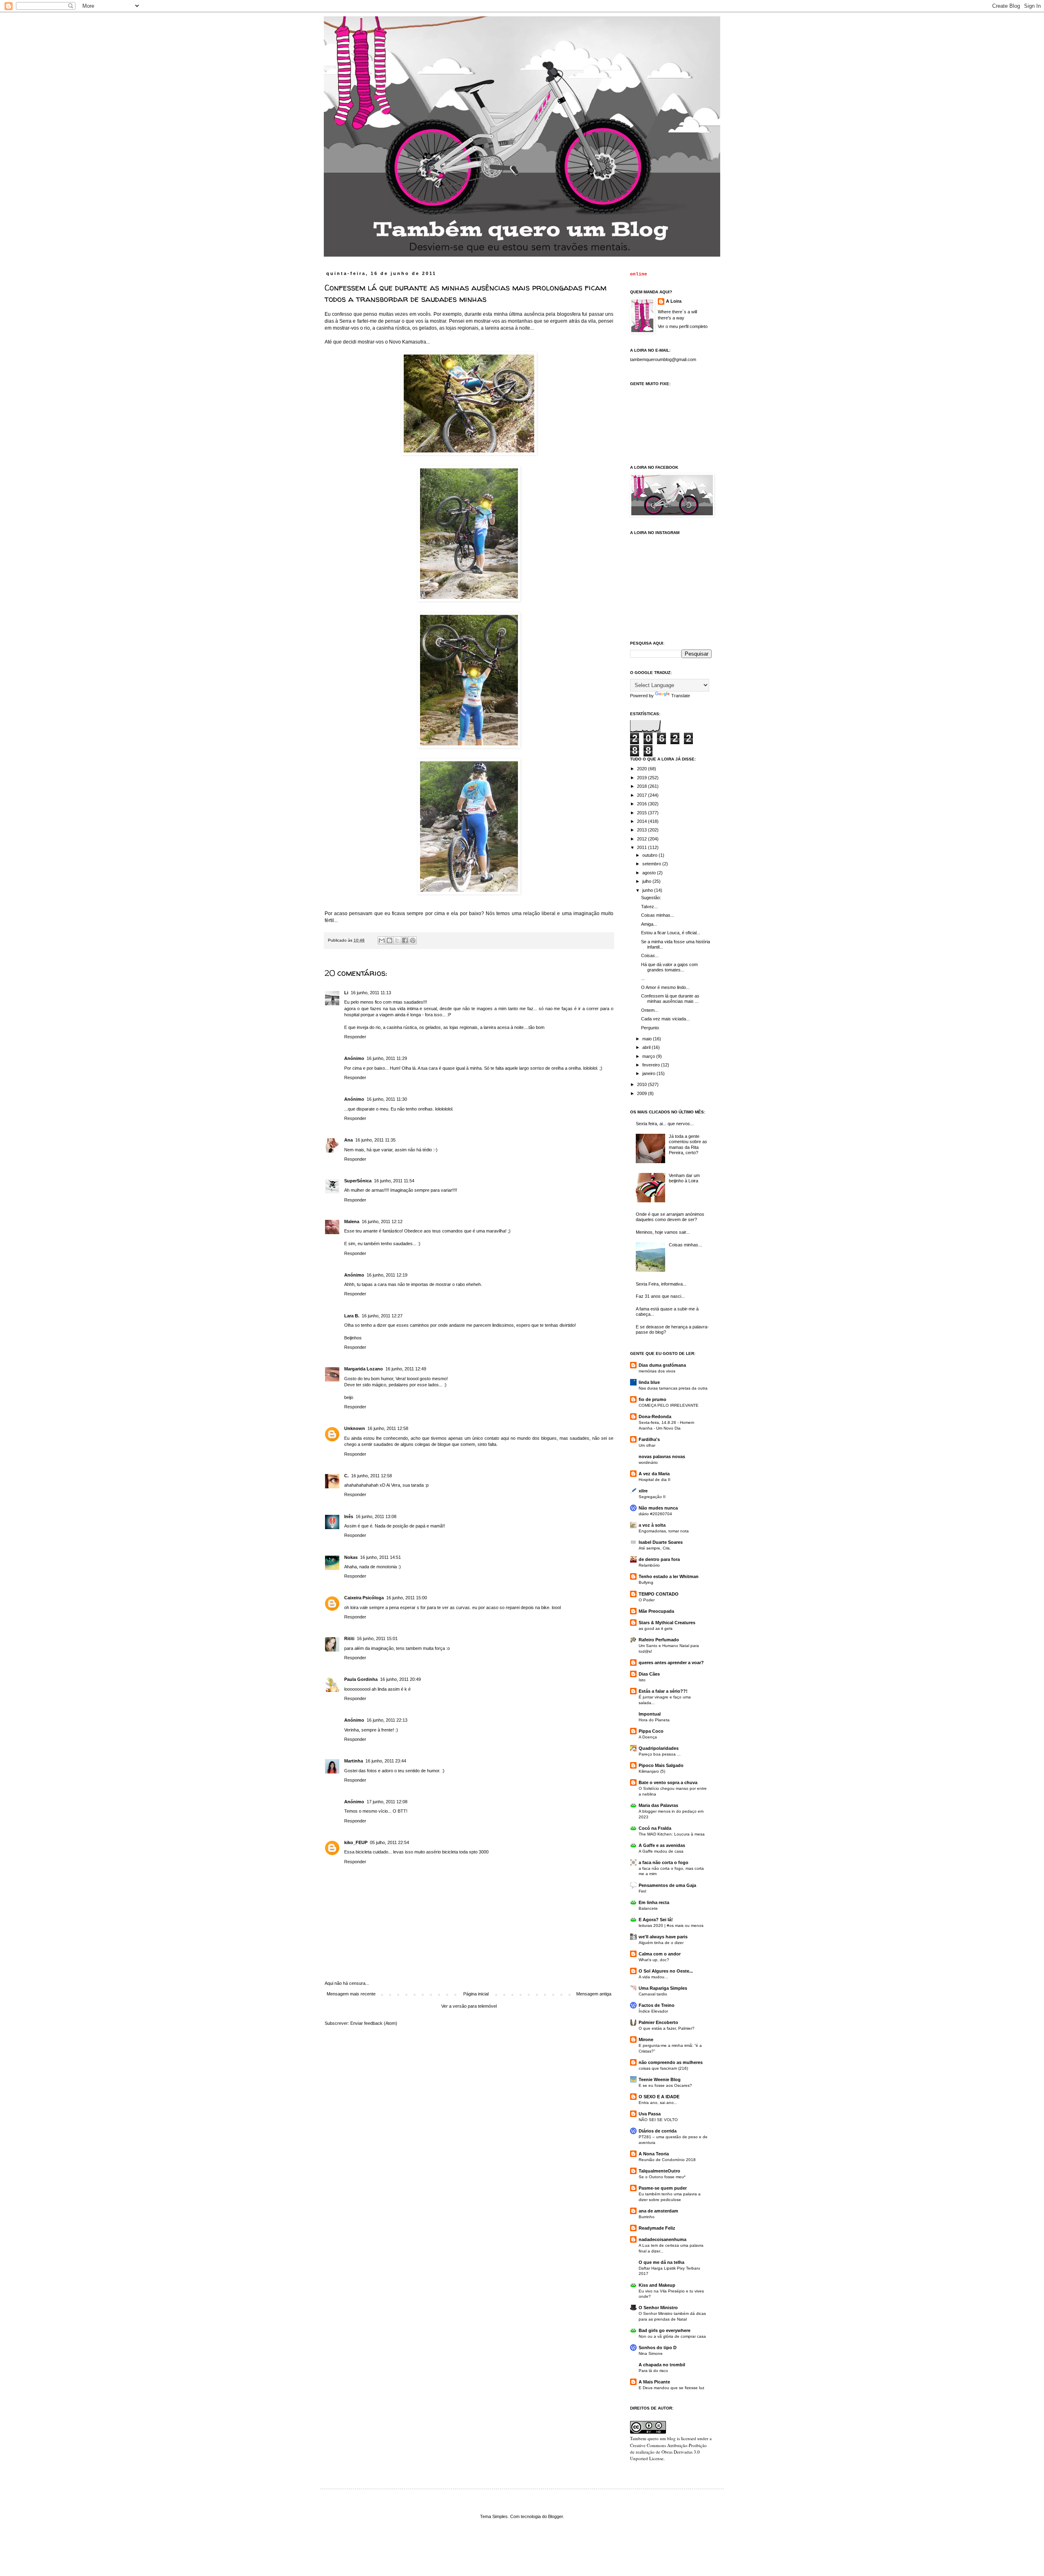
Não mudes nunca (658, 1508)
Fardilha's (649, 1439)
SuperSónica (358, 1181)
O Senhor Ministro (658, 2308)
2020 (643, 769)
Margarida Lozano (364, 1369)
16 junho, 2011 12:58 (388, 1428)
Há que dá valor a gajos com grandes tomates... (669, 967)
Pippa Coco (651, 1731)
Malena (352, 1221)
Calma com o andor (660, 1954)
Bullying (646, 1582)
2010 (643, 1084)
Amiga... (649, 924)
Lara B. (352, 1316)
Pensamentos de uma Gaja (667, 1885)
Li (346, 993)
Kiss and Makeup (657, 2285)
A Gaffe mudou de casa (661, 1851)
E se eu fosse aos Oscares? (665, 2085)
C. (346, 1476)
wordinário (648, 1462)
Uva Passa (650, 2114)
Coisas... (650, 955)
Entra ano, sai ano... (658, 2103)
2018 (643, 786)
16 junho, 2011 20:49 (400, 1679)
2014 (643, 821)
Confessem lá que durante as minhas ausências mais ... (670, 999)
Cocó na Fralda (655, 1828)
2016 (643, 804)
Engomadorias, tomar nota (664, 1531)
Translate (681, 696)
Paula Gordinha (361, 1679)
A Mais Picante (654, 2382)
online (639, 274)
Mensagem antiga (594, 1994)
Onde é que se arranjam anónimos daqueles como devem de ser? (670, 1217)
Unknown (355, 1428)
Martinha (354, 1761)
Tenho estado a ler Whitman (669, 1576)
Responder (355, 1037)
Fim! (643, 1891)
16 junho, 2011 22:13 (387, 1720)
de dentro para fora (659, 1559)
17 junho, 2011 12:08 (387, 1802)
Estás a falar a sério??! (663, 1691)
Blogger (555, 2516)
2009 (643, 1093)
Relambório (649, 1565)
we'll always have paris (663, 1937)
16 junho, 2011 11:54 (394, 1181)
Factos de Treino (657, 2005)
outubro (650, 855)
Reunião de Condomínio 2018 (667, 2160)
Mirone (646, 2040)
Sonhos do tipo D (658, 2348)
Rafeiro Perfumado (659, 1640)
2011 (643, 847)
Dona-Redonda (655, 1417)
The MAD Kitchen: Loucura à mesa (672, 1834)
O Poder (647, 1600)
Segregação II (652, 1497)
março (649, 1056)
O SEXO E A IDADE (659, 2097)
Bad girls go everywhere (665, 2330)
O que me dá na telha (661, 2262)
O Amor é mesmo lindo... (665, 987)
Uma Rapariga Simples (663, 1988)
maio (648, 1039)
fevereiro (652, 1065)
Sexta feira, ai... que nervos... (665, 1124)
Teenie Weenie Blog (660, 2079)
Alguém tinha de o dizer (661, 1943)
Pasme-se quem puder (663, 2188)
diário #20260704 (655, 1514)
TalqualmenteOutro (659, 2171)
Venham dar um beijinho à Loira (684, 1178)
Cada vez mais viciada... (665, 1019)
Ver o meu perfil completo (683, 326)
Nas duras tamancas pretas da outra (673, 1388)
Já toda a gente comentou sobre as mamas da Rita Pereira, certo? (688, 1144)
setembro (652, 864)
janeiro (649, 1073)
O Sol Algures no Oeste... (666, 1971)
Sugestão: (651, 898)
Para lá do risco (653, 2371)
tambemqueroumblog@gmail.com (663, 359)
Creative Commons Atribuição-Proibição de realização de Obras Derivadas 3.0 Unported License (668, 2452)
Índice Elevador (653, 2011)
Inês (349, 1516)
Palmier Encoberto (658, 2022)
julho (647, 881)
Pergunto (650, 1028)
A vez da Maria (654, 1474)
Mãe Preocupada (656, 1611)
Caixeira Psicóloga (364, 1598)
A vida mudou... (653, 1977)
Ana (348, 1140)
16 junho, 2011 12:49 (406, 1369)
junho (648, 890)
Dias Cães (649, 1674)
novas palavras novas (662, 1456)
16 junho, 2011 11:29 (387, 1058)
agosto (650, 873)
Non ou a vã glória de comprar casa (672, 2336)
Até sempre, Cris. (655, 1548)
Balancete (648, 1908)
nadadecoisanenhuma (662, 2239)
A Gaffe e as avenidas (662, 1845)
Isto (642, 1680)
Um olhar (647, 1445)
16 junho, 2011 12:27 (382, 1316)
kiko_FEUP (356, 1842)
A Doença (648, 1737)
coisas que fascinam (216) (663, 2068)
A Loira (674, 301)
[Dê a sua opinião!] (389, 940)
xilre (643, 1491)
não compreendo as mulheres (671, 2062)
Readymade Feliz (657, 2228)
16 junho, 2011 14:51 (380, 1557)
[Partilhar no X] (397, 940)
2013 (643, 830)
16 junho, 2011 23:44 (386, 1761)
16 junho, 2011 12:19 (387, 1275)
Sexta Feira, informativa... (661, 1284)
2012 (643, 839)
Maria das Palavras (658, 1805)
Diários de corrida (658, 2131)
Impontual (650, 1714)
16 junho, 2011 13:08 (376, 1516)
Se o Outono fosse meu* (662, 2177)
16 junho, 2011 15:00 (407, 1598)
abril (647, 1047)
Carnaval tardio (653, 1994)
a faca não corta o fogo (664, 1862)
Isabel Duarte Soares (661, 1542)
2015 (643, 813)
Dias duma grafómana (662, 1365)
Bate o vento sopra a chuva (668, 1782)
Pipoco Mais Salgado (661, 1765)
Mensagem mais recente (351, 1994)
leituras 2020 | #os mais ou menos (671, 1925)
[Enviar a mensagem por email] (382, 940)
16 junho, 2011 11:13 (371, 993)
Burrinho (647, 2217)
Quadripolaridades (659, 1748)
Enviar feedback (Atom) (374, 2023)
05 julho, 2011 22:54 (389, 1842)
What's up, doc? (654, 1960)
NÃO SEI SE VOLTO (658, 2120)
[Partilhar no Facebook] (405, 940)
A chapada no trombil (662, 2365)
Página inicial (476, 1994)
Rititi (349, 1638)
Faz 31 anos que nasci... (660, 1296)
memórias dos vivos (657, 1371)
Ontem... (650, 1010)
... (643, 978)
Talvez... (649, 907)
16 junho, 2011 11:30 (387, 1099)
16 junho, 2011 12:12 (382, 1221)
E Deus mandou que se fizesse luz (671, 2388)
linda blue (649, 1382)
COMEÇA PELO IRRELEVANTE (669, 1405)
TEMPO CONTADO (659, 1594)
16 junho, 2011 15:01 (377, 1638)
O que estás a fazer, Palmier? (667, 2028)
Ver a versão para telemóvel (469, 2006)
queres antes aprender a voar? (671, 1663)
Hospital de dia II (655, 1480)
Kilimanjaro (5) (652, 1771)
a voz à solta (652, 1525)
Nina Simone (651, 2353)
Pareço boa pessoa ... (660, 1754)
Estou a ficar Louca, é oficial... (671, 933)
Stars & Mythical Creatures (667, 1623)
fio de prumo (652, 1399)
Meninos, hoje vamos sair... (663, 1232)
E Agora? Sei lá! (656, 1920)
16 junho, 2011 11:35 (375, 1140)
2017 (643, 795)
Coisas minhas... (658, 915)
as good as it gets (656, 1628)
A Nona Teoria (654, 2154)
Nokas (351, 1557)
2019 (643, 778)
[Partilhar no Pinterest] (413, 940)
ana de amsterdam (658, 2211)
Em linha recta (654, 1902)
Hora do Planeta (654, 1720)
